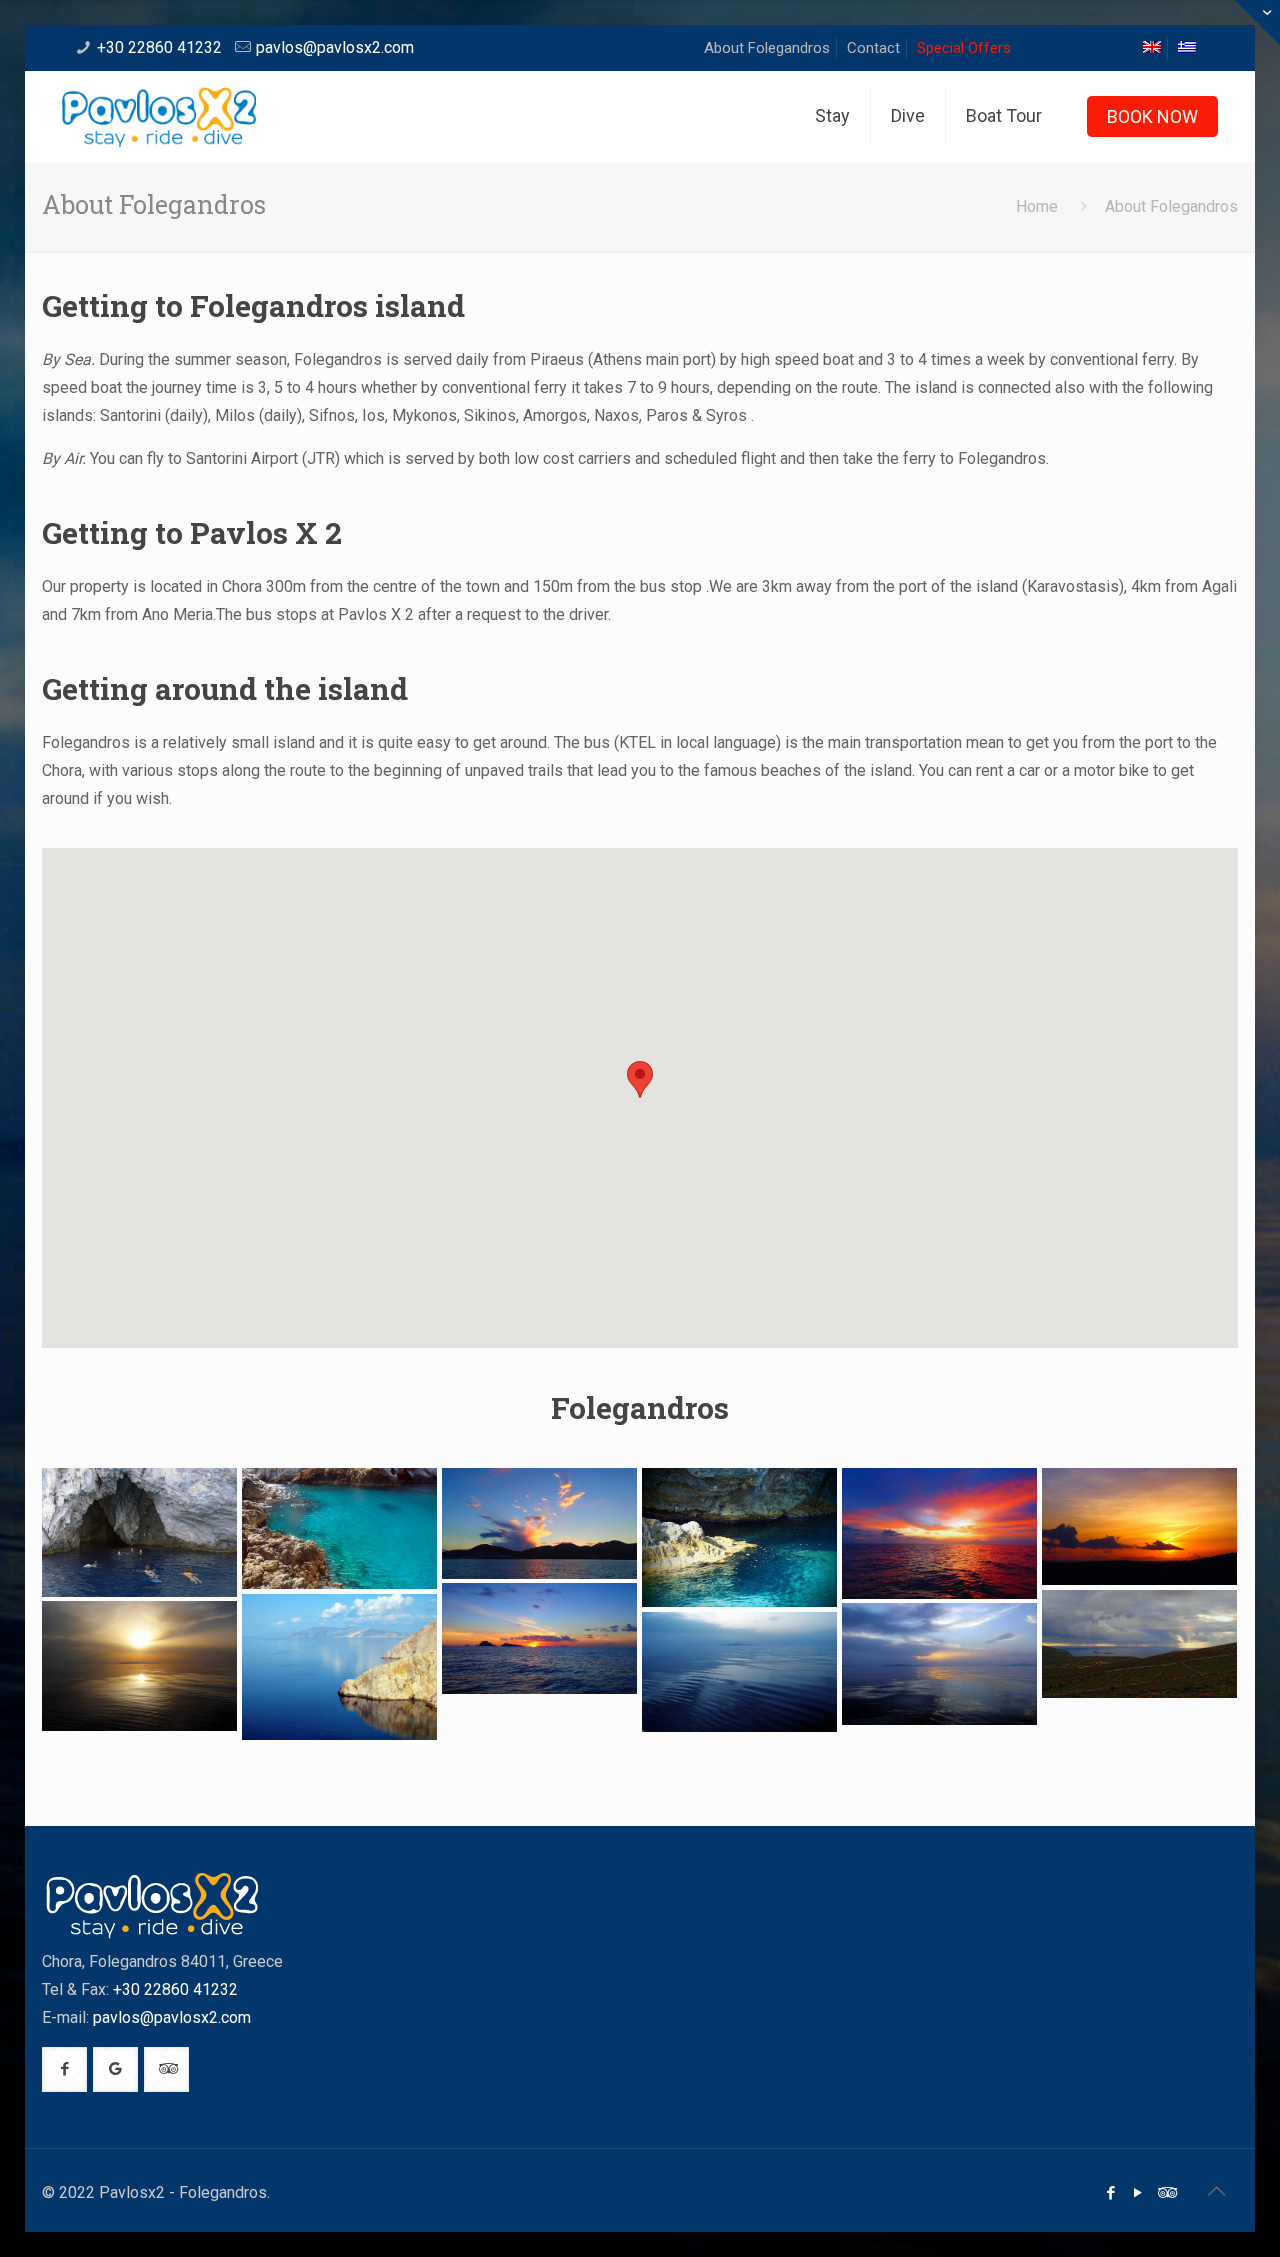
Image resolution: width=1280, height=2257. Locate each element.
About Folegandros (767, 48)
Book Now (1152, 116)
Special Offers (964, 48)
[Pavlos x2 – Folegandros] (139, 1532)
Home (1037, 206)
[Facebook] (1111, 2193)
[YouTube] (1138, 2193)
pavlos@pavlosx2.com (335, 47)
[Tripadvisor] (1165, 2193)
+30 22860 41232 (159, 47)
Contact (873, 48)
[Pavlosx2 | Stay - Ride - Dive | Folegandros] (159, 116)
